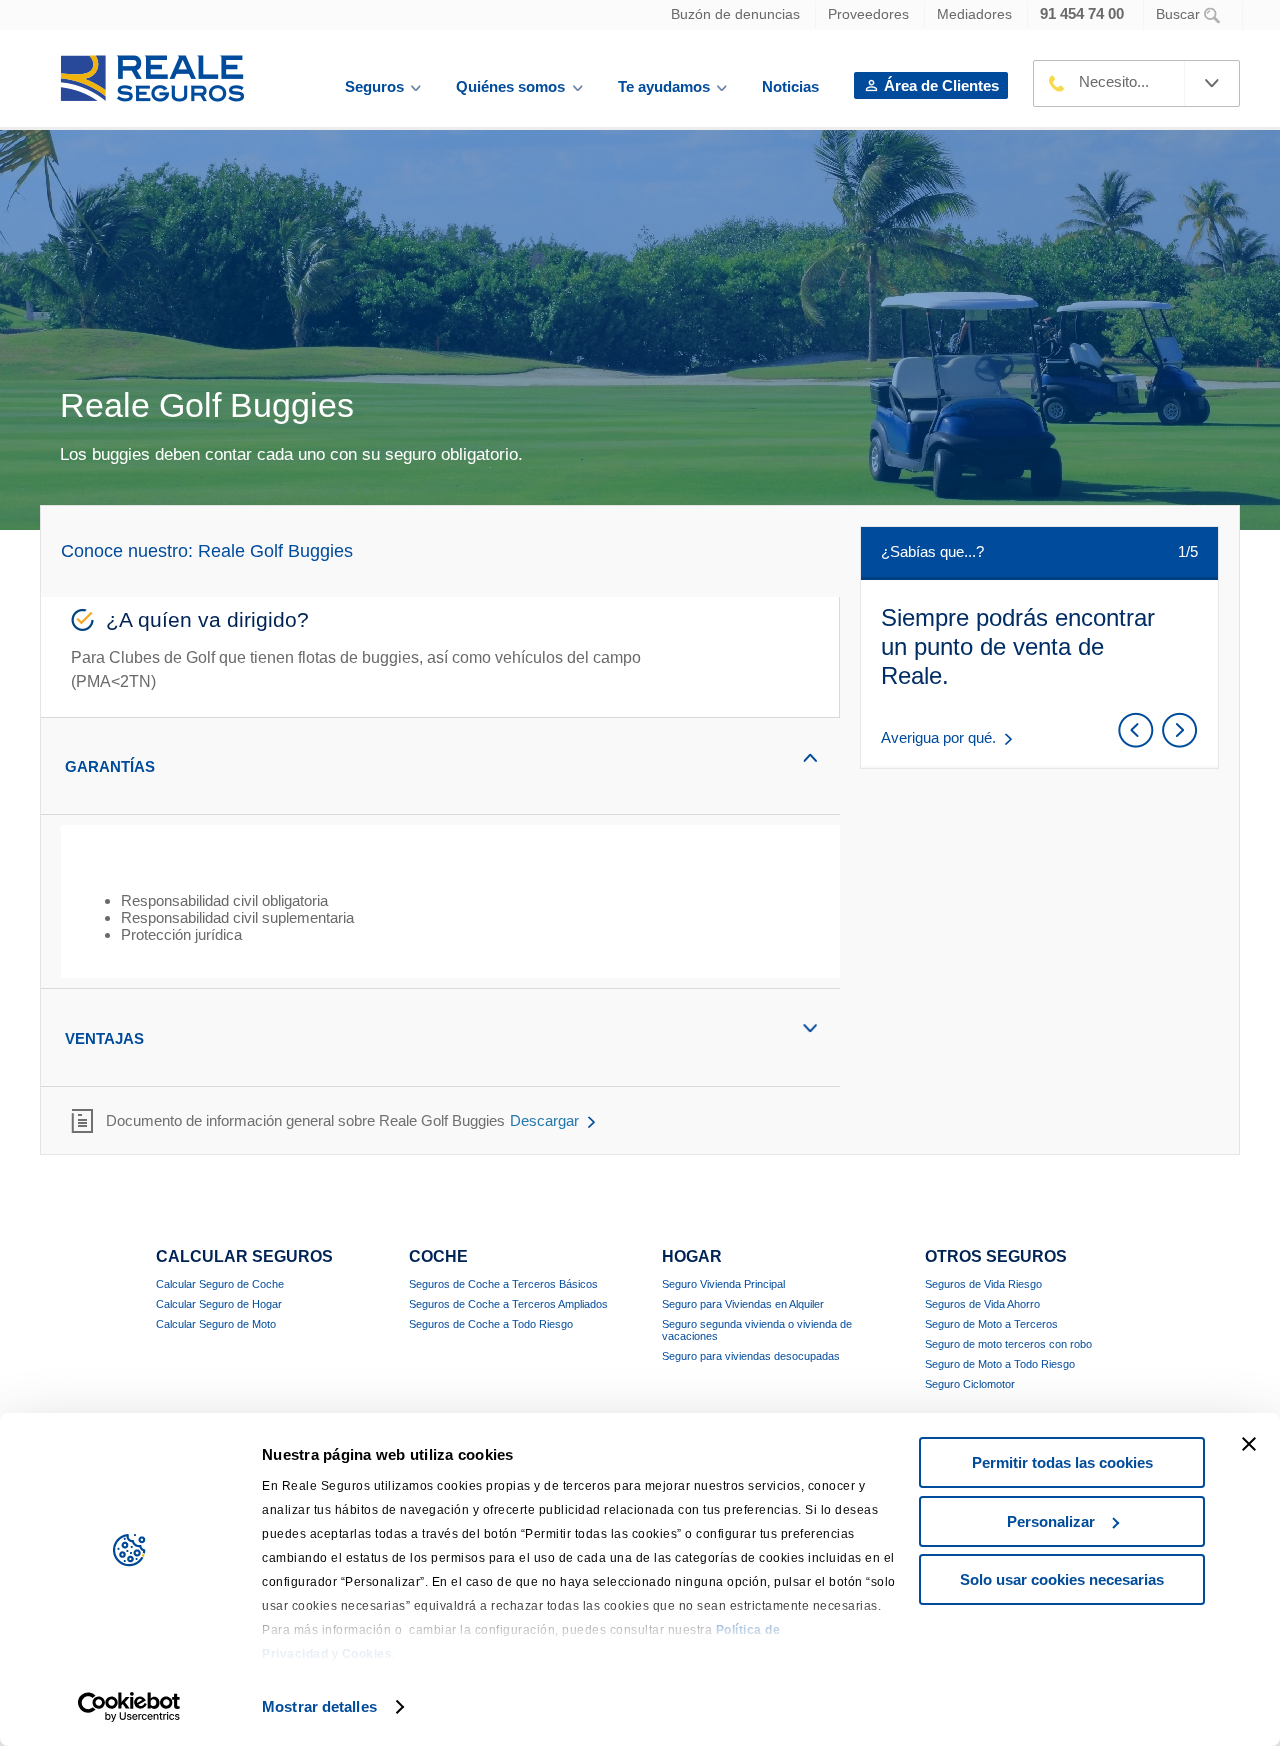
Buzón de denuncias (735, 14)
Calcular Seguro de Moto (216, 1324)
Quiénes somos (510, 86)
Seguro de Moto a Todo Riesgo (1000, 1364)
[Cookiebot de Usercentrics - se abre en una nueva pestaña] (129, 1707)
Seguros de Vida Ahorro (982, 1304)
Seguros (374, 86)
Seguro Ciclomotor (970, 1384)
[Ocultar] (775, 757)
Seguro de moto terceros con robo (1008, 1344)
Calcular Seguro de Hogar (219, 1304)
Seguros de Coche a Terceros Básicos (503, 1284)
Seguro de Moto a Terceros (991, 1324)
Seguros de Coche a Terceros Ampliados (508, 1304)
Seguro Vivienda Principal (723, 1284)
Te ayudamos (664, 86)
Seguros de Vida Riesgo (983, 1284)
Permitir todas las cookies (1062, 1462)
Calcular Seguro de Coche (220, 1284)
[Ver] (775, 1028)
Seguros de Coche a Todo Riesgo (491, 1324)
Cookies (367, 1654)
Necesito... (1114, 81)
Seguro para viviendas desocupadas (751, 1356)
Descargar (544, 1120)
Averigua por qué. (938, 737)
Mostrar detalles (319, 1706)
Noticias (790, 86)
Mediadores (974, 14)
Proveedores (868, 14)
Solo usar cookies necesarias (1062, 1579)
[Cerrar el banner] (1249, 1444)
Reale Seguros (152, 78)
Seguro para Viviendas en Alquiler (743, 1304)
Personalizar (1051, 1521)
